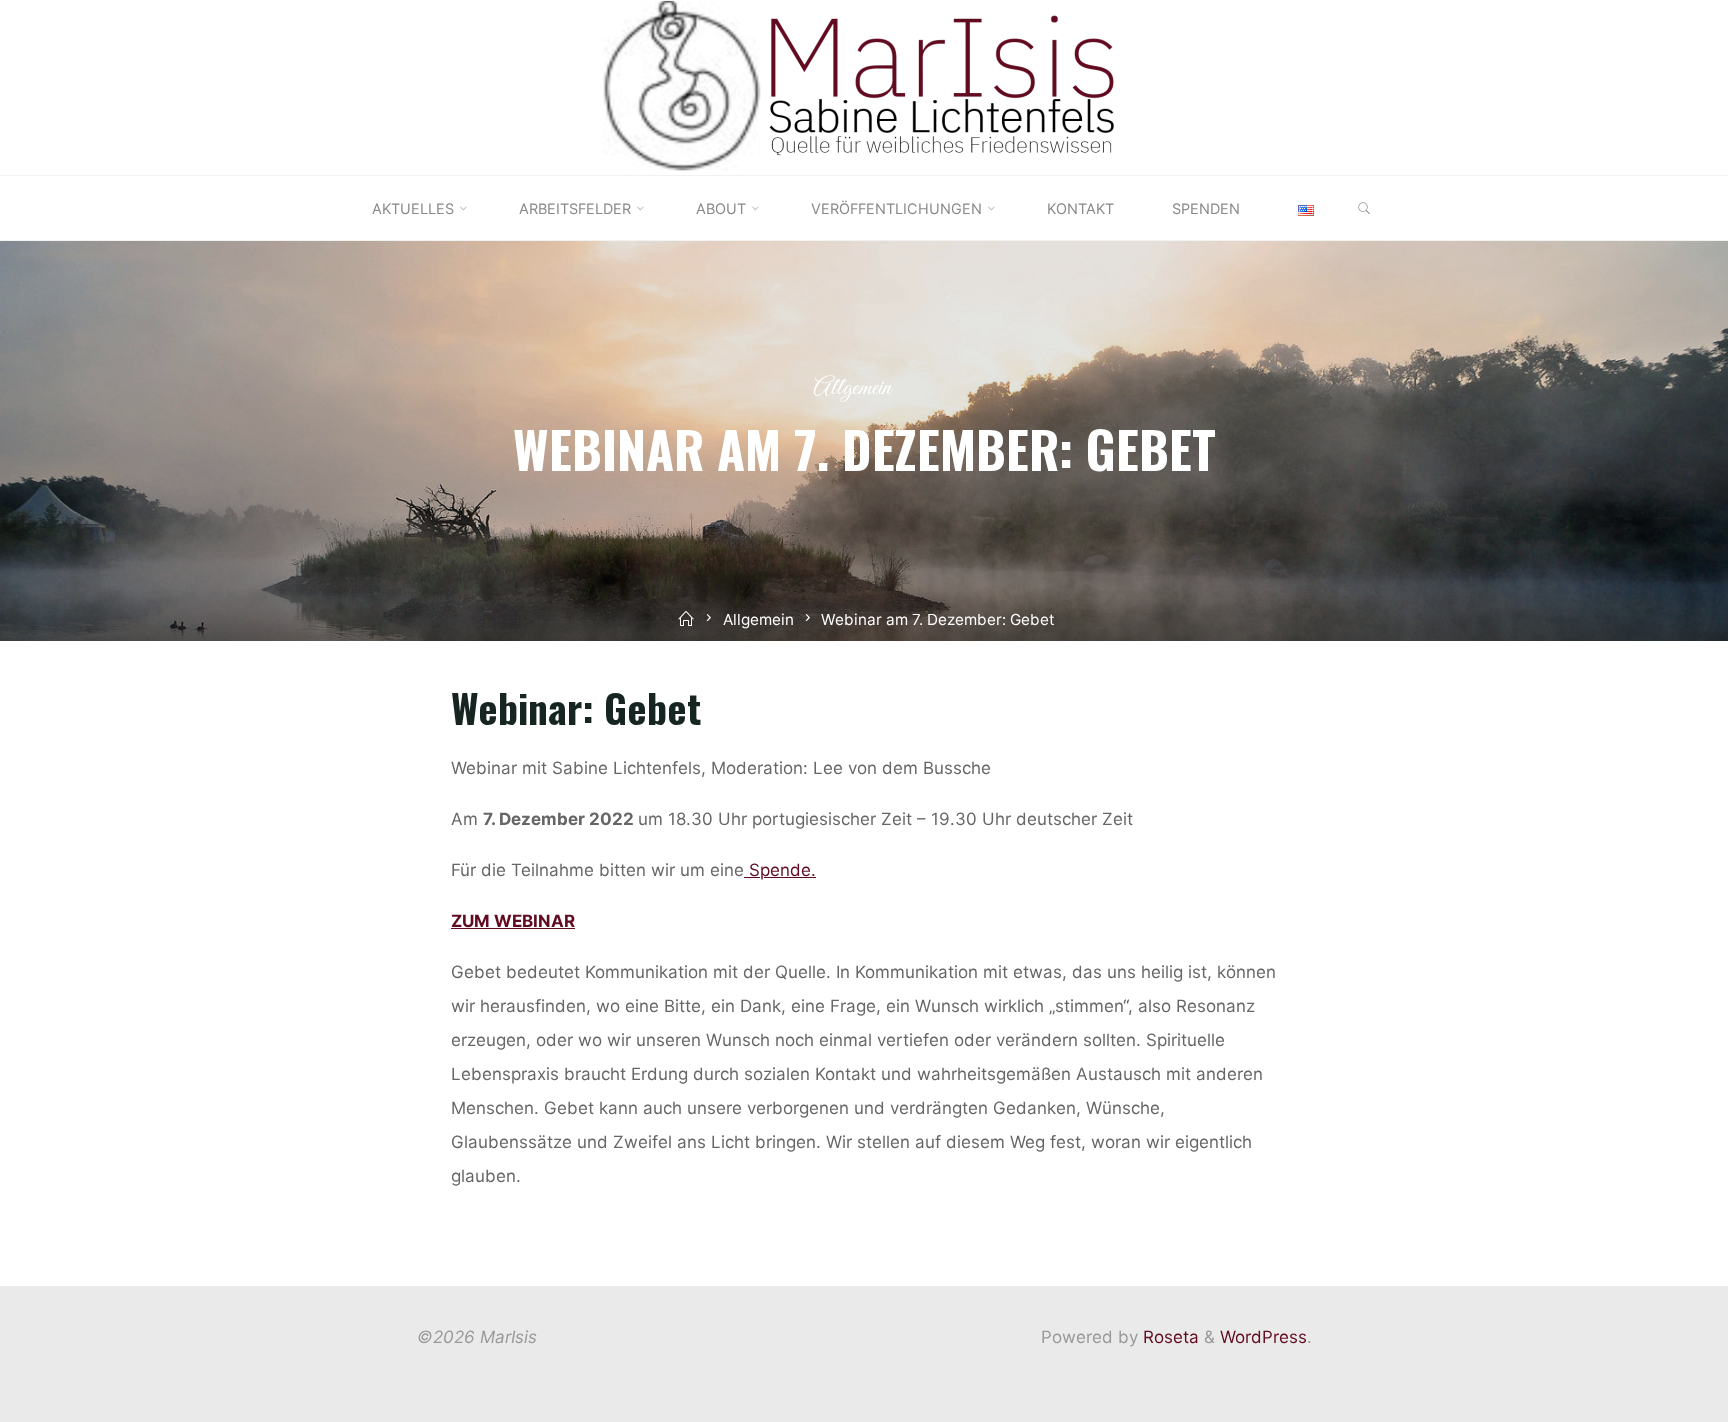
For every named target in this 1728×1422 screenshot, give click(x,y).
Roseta (1168, 1337)
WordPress (1263, 1337)
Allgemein (852, 388)
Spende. (780, 870)
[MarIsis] (864, 86)
